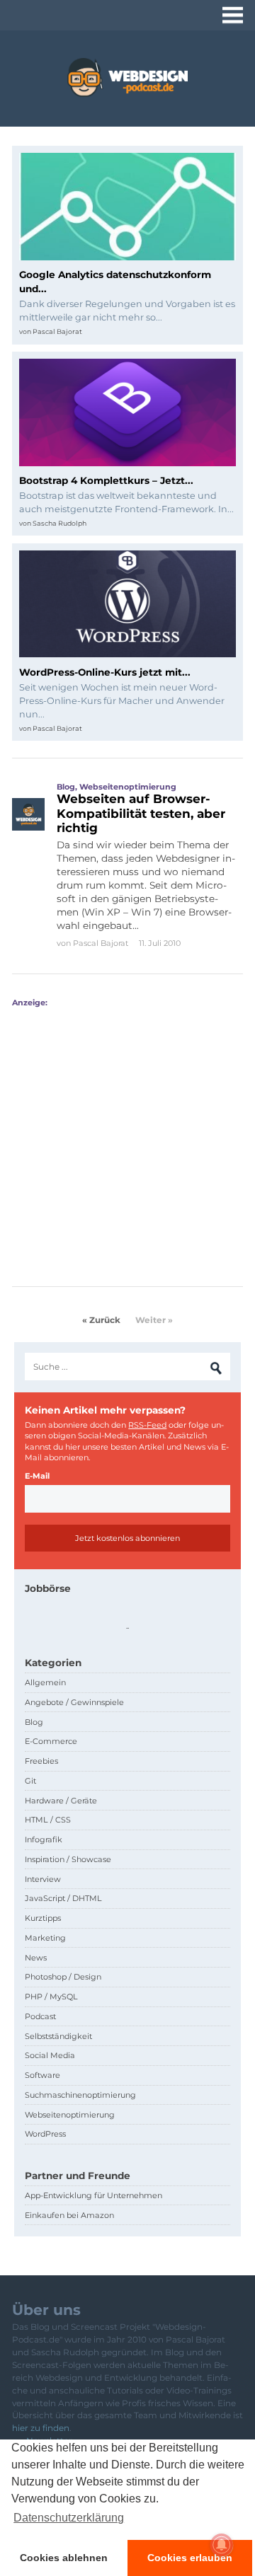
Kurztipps (43, 1918)
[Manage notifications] (222, 2545)
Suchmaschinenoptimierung (80, 2095)
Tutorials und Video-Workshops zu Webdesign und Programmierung (127, 77)
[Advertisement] (127, 1135)
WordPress (45, 2134)
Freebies (41, 1761)
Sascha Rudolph (59, 523)
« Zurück (101, 1320)
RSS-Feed (147, 1425)
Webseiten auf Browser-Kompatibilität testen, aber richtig (141, 813)
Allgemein (45, 1682)
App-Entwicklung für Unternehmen (93, 2195)
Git (30, 1781)
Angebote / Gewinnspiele (74, 1702)
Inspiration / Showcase (68, 1859)
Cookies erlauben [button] (190, 2558)
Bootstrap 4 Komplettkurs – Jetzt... (106, 480)
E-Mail (37, 1476)
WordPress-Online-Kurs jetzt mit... (105, 672)
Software (42, 2075)
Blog (66, 787)
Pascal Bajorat (57, 331)
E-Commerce (51, 1741)
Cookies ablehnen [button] (64, 2558)
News (36, 1958)
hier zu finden (41, 2428)
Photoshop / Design (63, 1977)
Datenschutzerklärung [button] (69, 2518)
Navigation (233, 15)
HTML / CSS (48, 1820)
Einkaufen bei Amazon (69, 2215)
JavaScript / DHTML (63, 1898)
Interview (43, 1879)
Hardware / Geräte (61, 1801)
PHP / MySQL (51, 1997)
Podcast (40, 2016)
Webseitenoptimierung (128, 787)
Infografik (44, 1839)
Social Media (50, 2055)
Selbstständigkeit (58, 2036)
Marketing (45, 1938)
